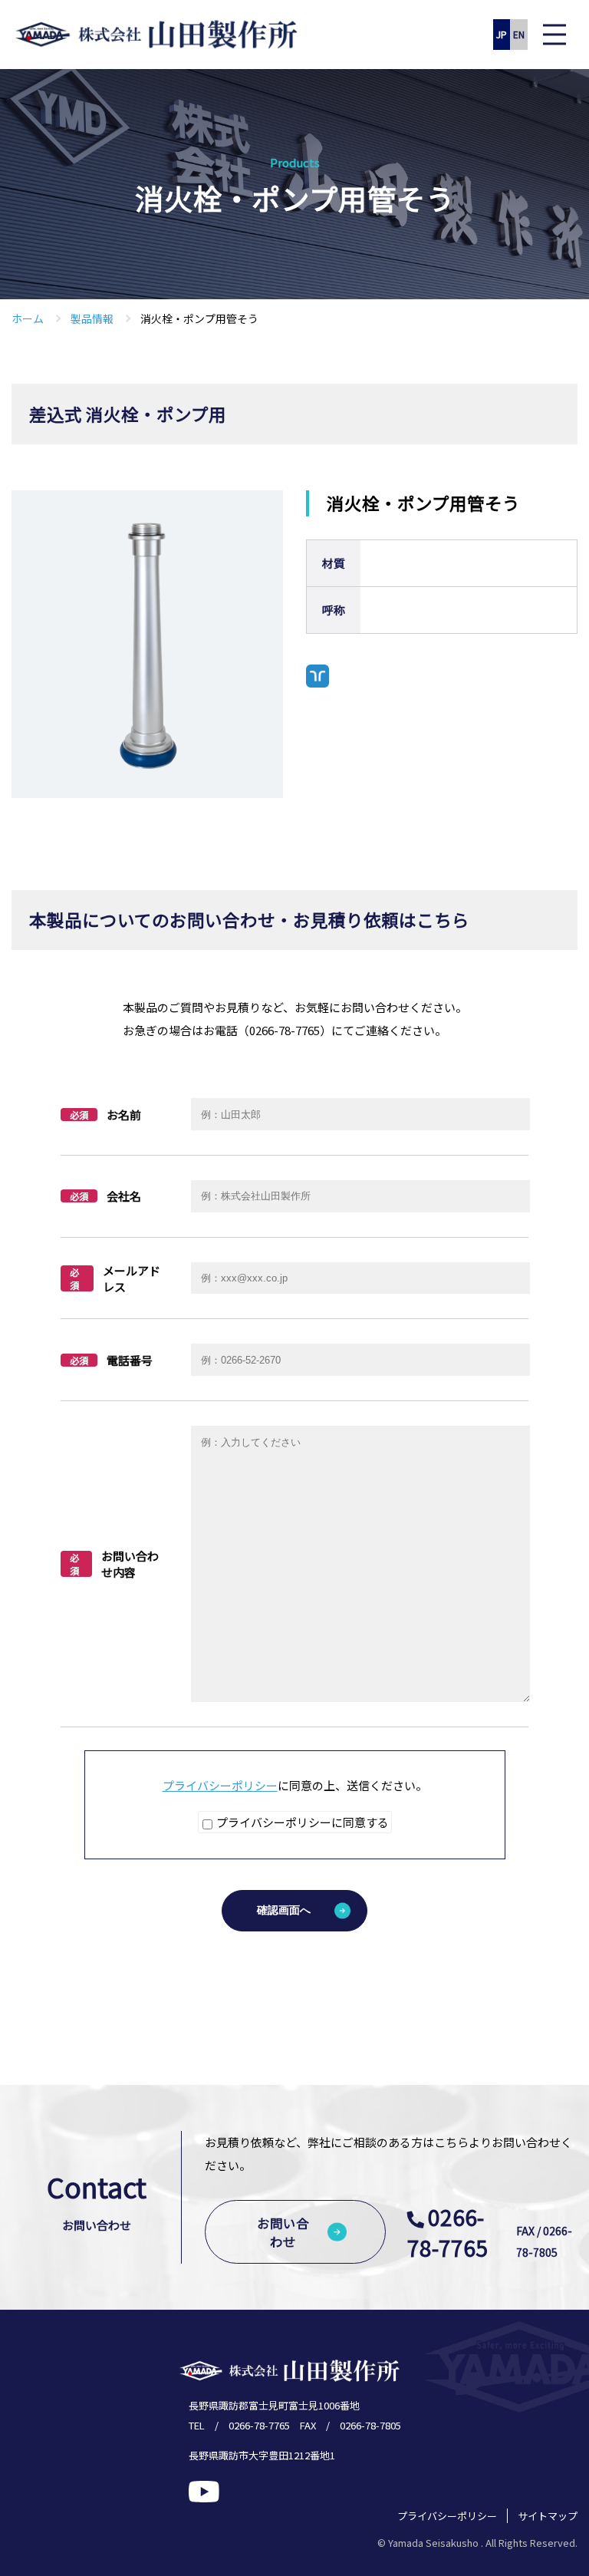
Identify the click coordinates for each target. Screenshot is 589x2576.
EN (519, 34)
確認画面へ (284, 1910)
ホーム (28, 318)
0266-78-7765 (448, 2232)
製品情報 (92, 318)
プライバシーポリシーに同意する (301, 1822)
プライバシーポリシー (220, 1785)
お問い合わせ (283, 2232)
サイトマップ (548, 2516)
